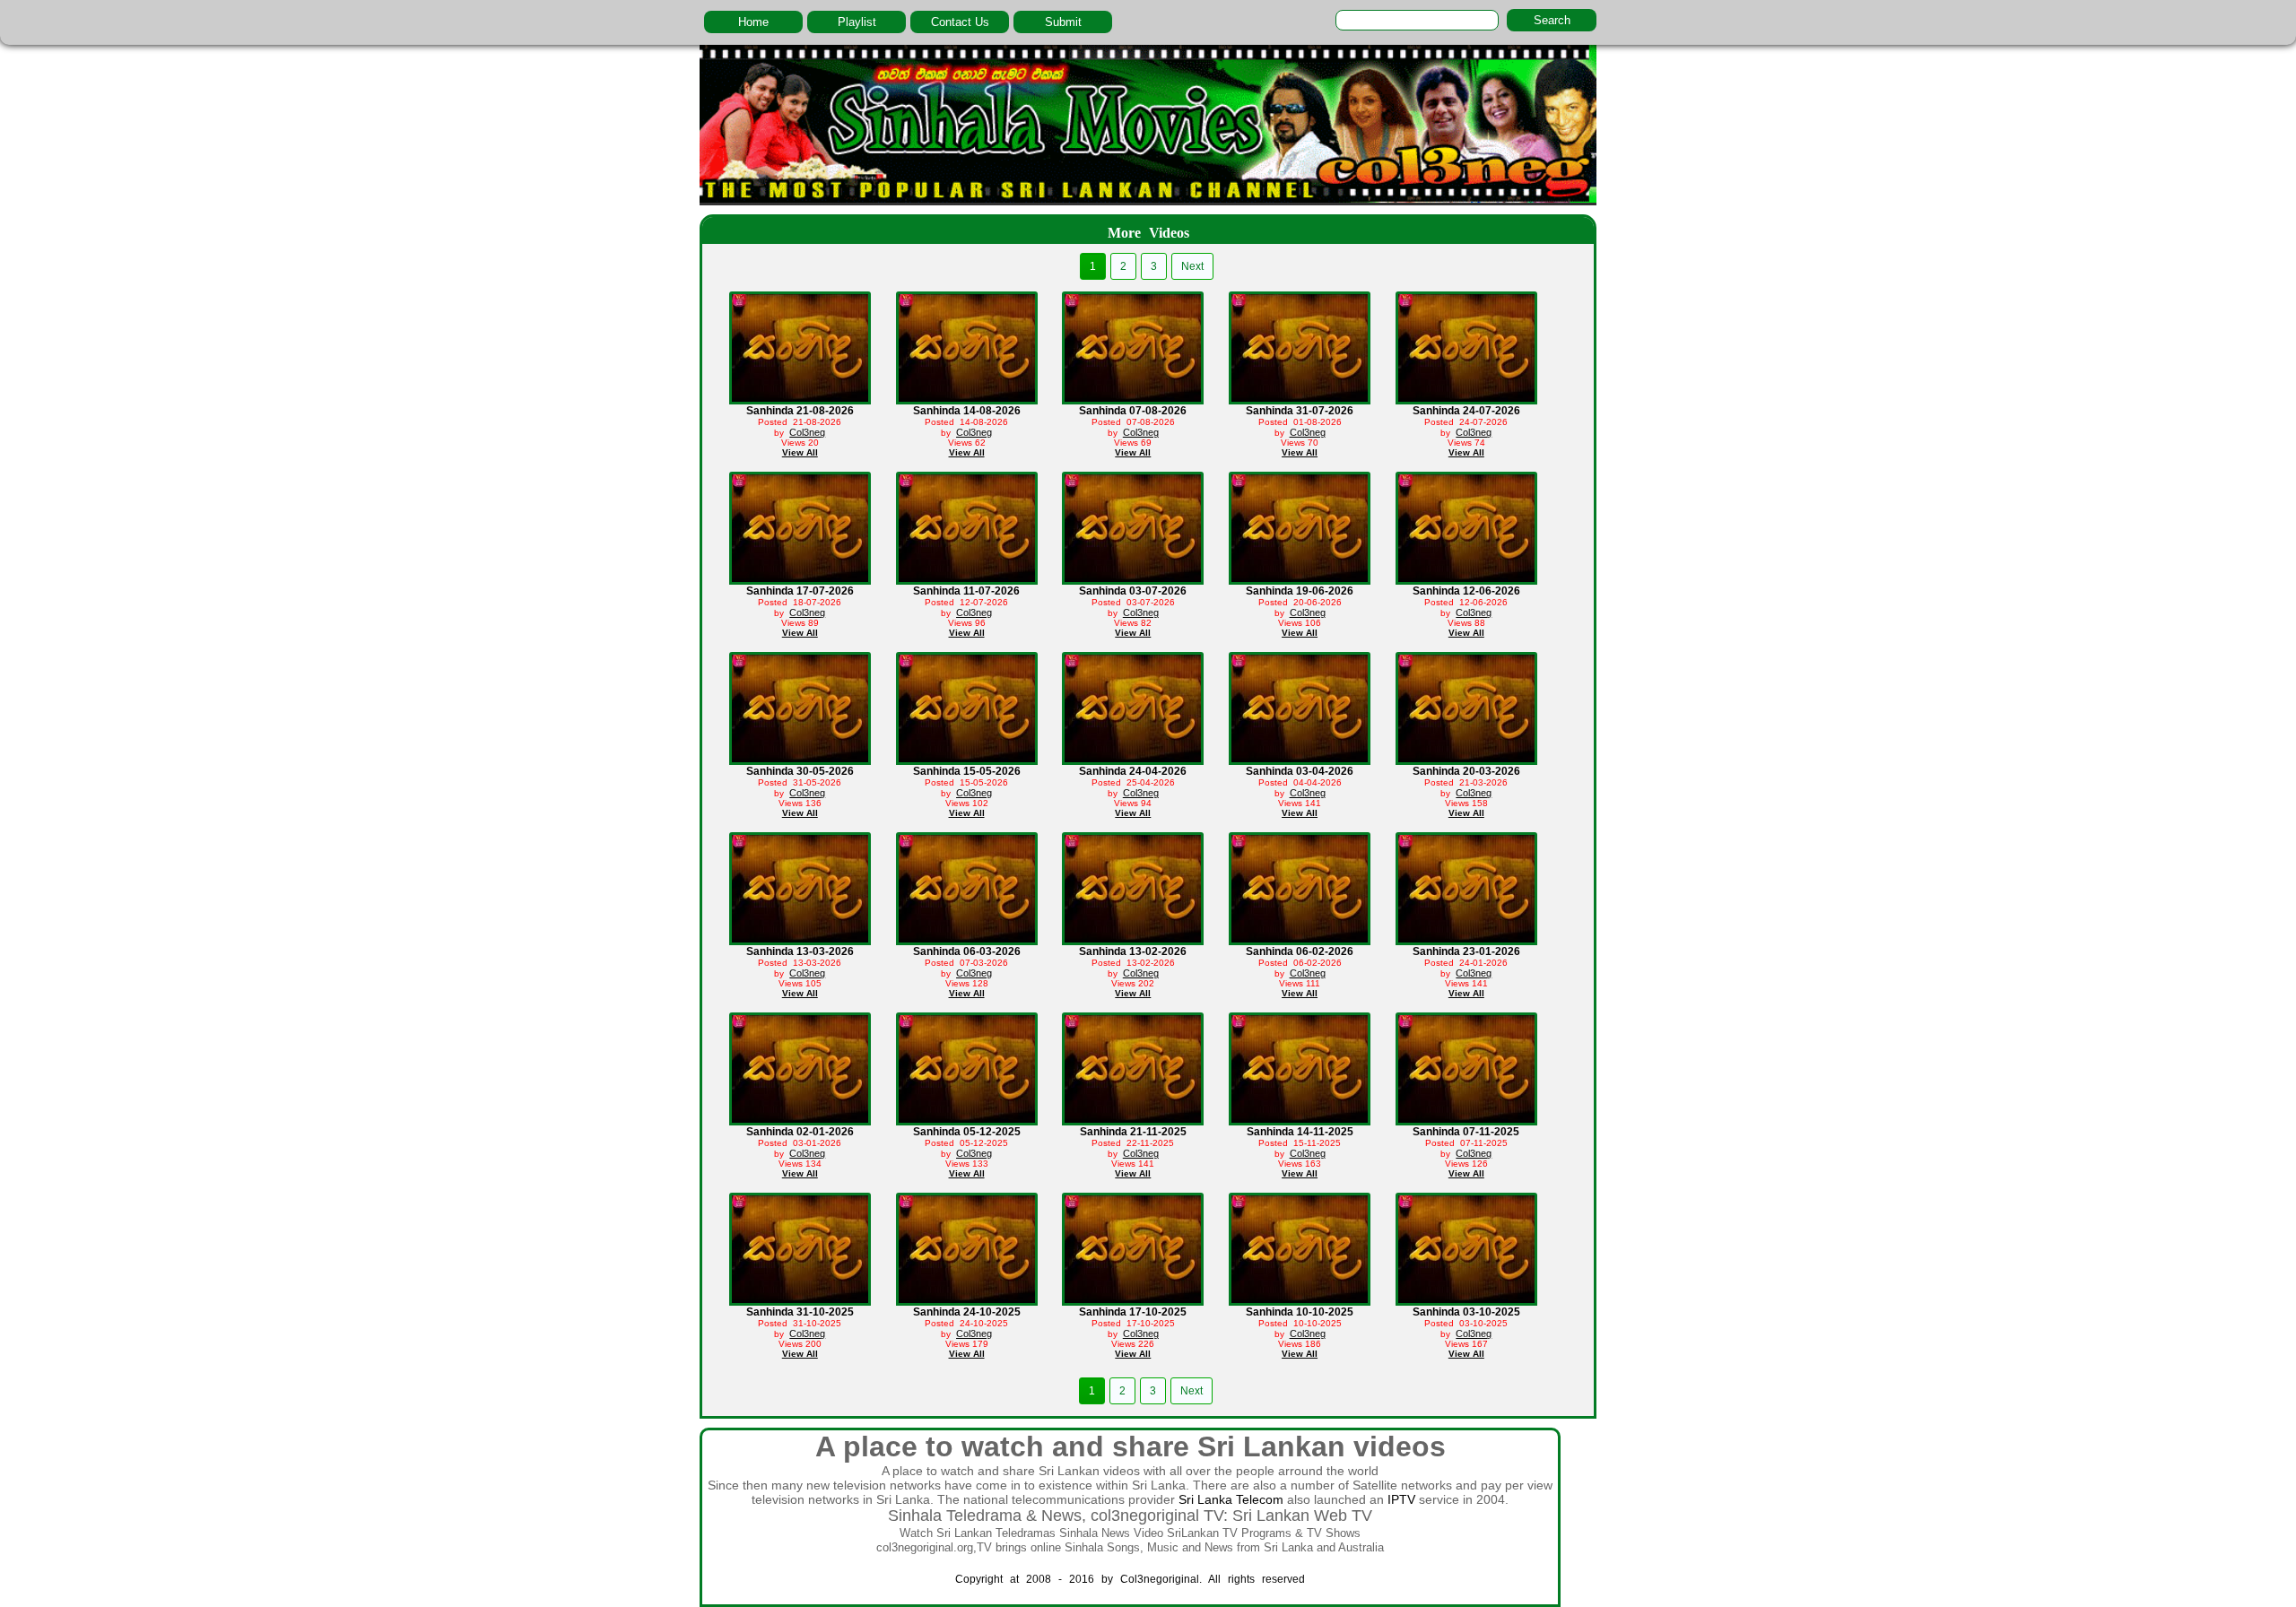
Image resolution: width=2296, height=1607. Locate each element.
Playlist (857, 22)
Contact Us (960, 22)
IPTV (1401, 1499)
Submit (1063, 22)
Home (753, 22)
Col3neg (807, 432)
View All (800, 452)
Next (1192, 266)
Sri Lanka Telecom (1231, 1499)
